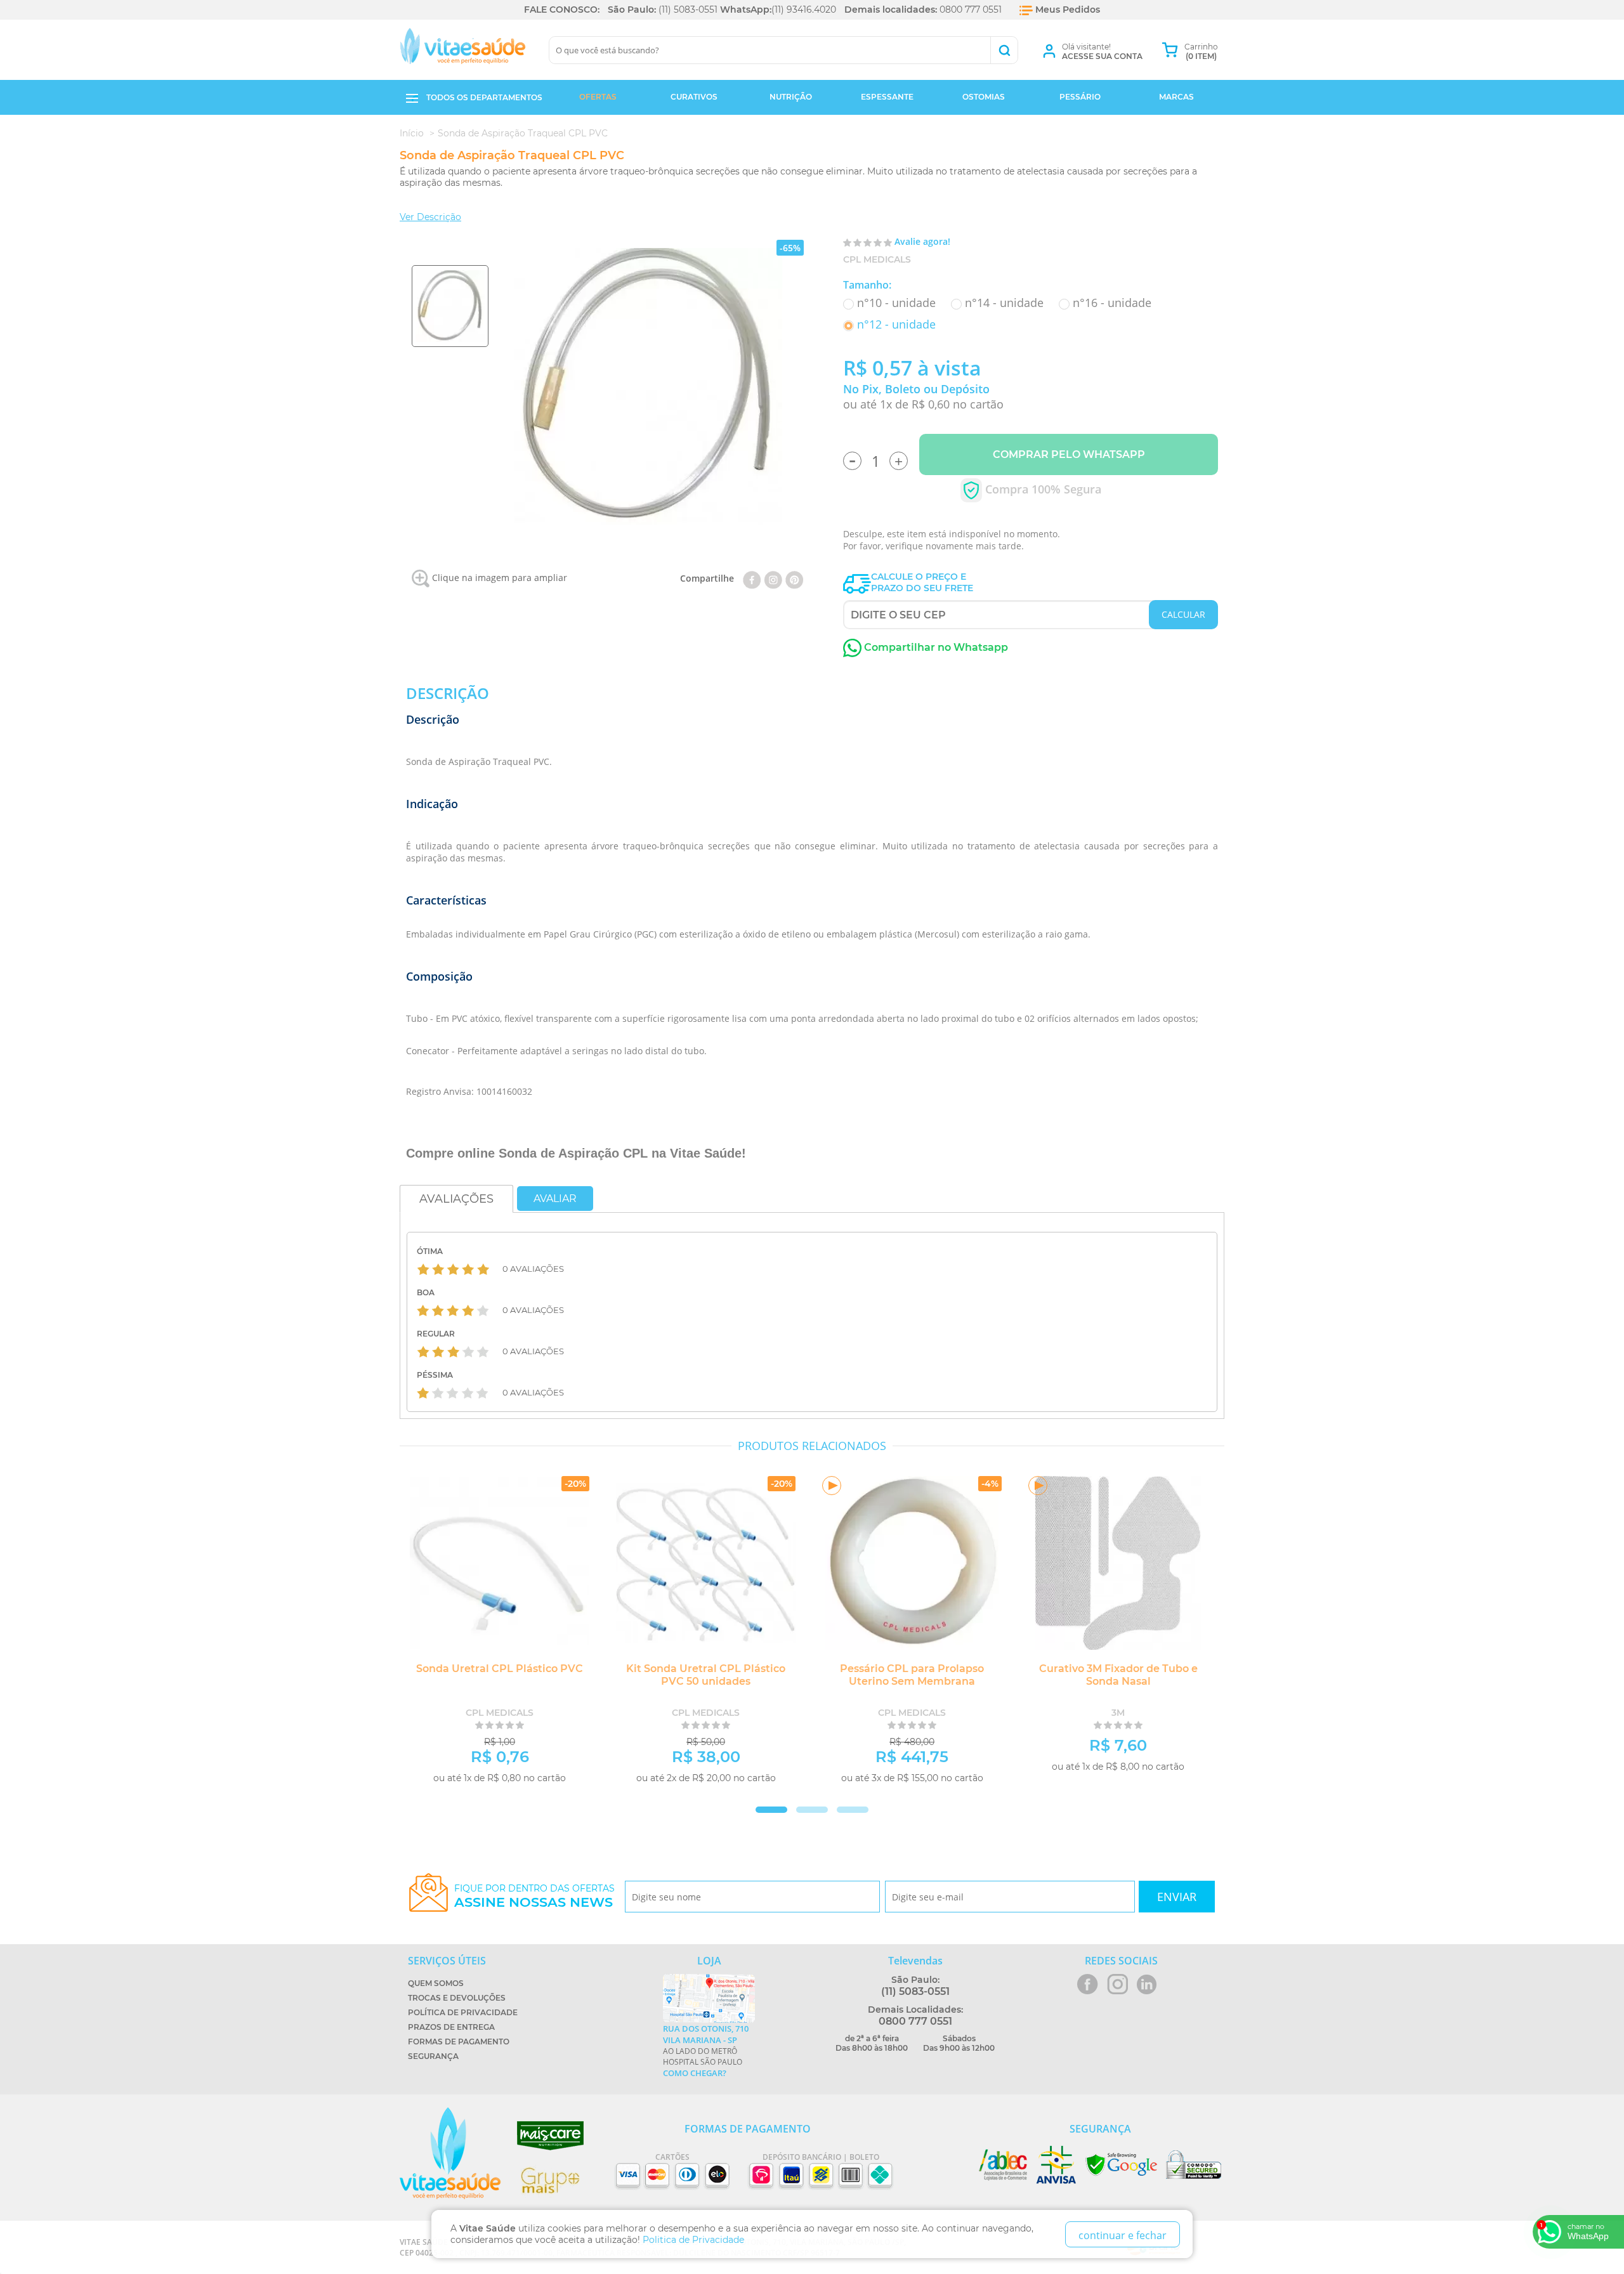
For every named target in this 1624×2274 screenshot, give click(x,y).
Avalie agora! (922, 241)
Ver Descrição (430, 217)
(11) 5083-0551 (688, 10)
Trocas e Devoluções (457, 1998)
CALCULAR (1183, 614)
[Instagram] (773, 578)
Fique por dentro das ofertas (534, 1896)
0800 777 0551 (971, 10)
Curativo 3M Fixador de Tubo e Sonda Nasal (1118, 1675)
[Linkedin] (795, 578)
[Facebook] (752, 578)
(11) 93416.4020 (804, 10)
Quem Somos (436, 1983)
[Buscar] (1004, 50)
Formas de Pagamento (459, 2042)
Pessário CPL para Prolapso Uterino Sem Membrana (912, 1675)
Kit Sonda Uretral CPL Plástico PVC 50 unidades (706, 1675)
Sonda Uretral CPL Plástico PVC (500, 1669)
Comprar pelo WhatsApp (1069, 454)
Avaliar (555, 1199)
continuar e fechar (1123, 2235)
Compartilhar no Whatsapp (935, 647)
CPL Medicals (877, 259)
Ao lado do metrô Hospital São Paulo (706, 2051)
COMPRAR (547, 1794)
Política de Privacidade (463, 2012)
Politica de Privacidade (693, 2240)
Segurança (433, 2056)
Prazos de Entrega (451, 2027)
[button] (812, 1810)
